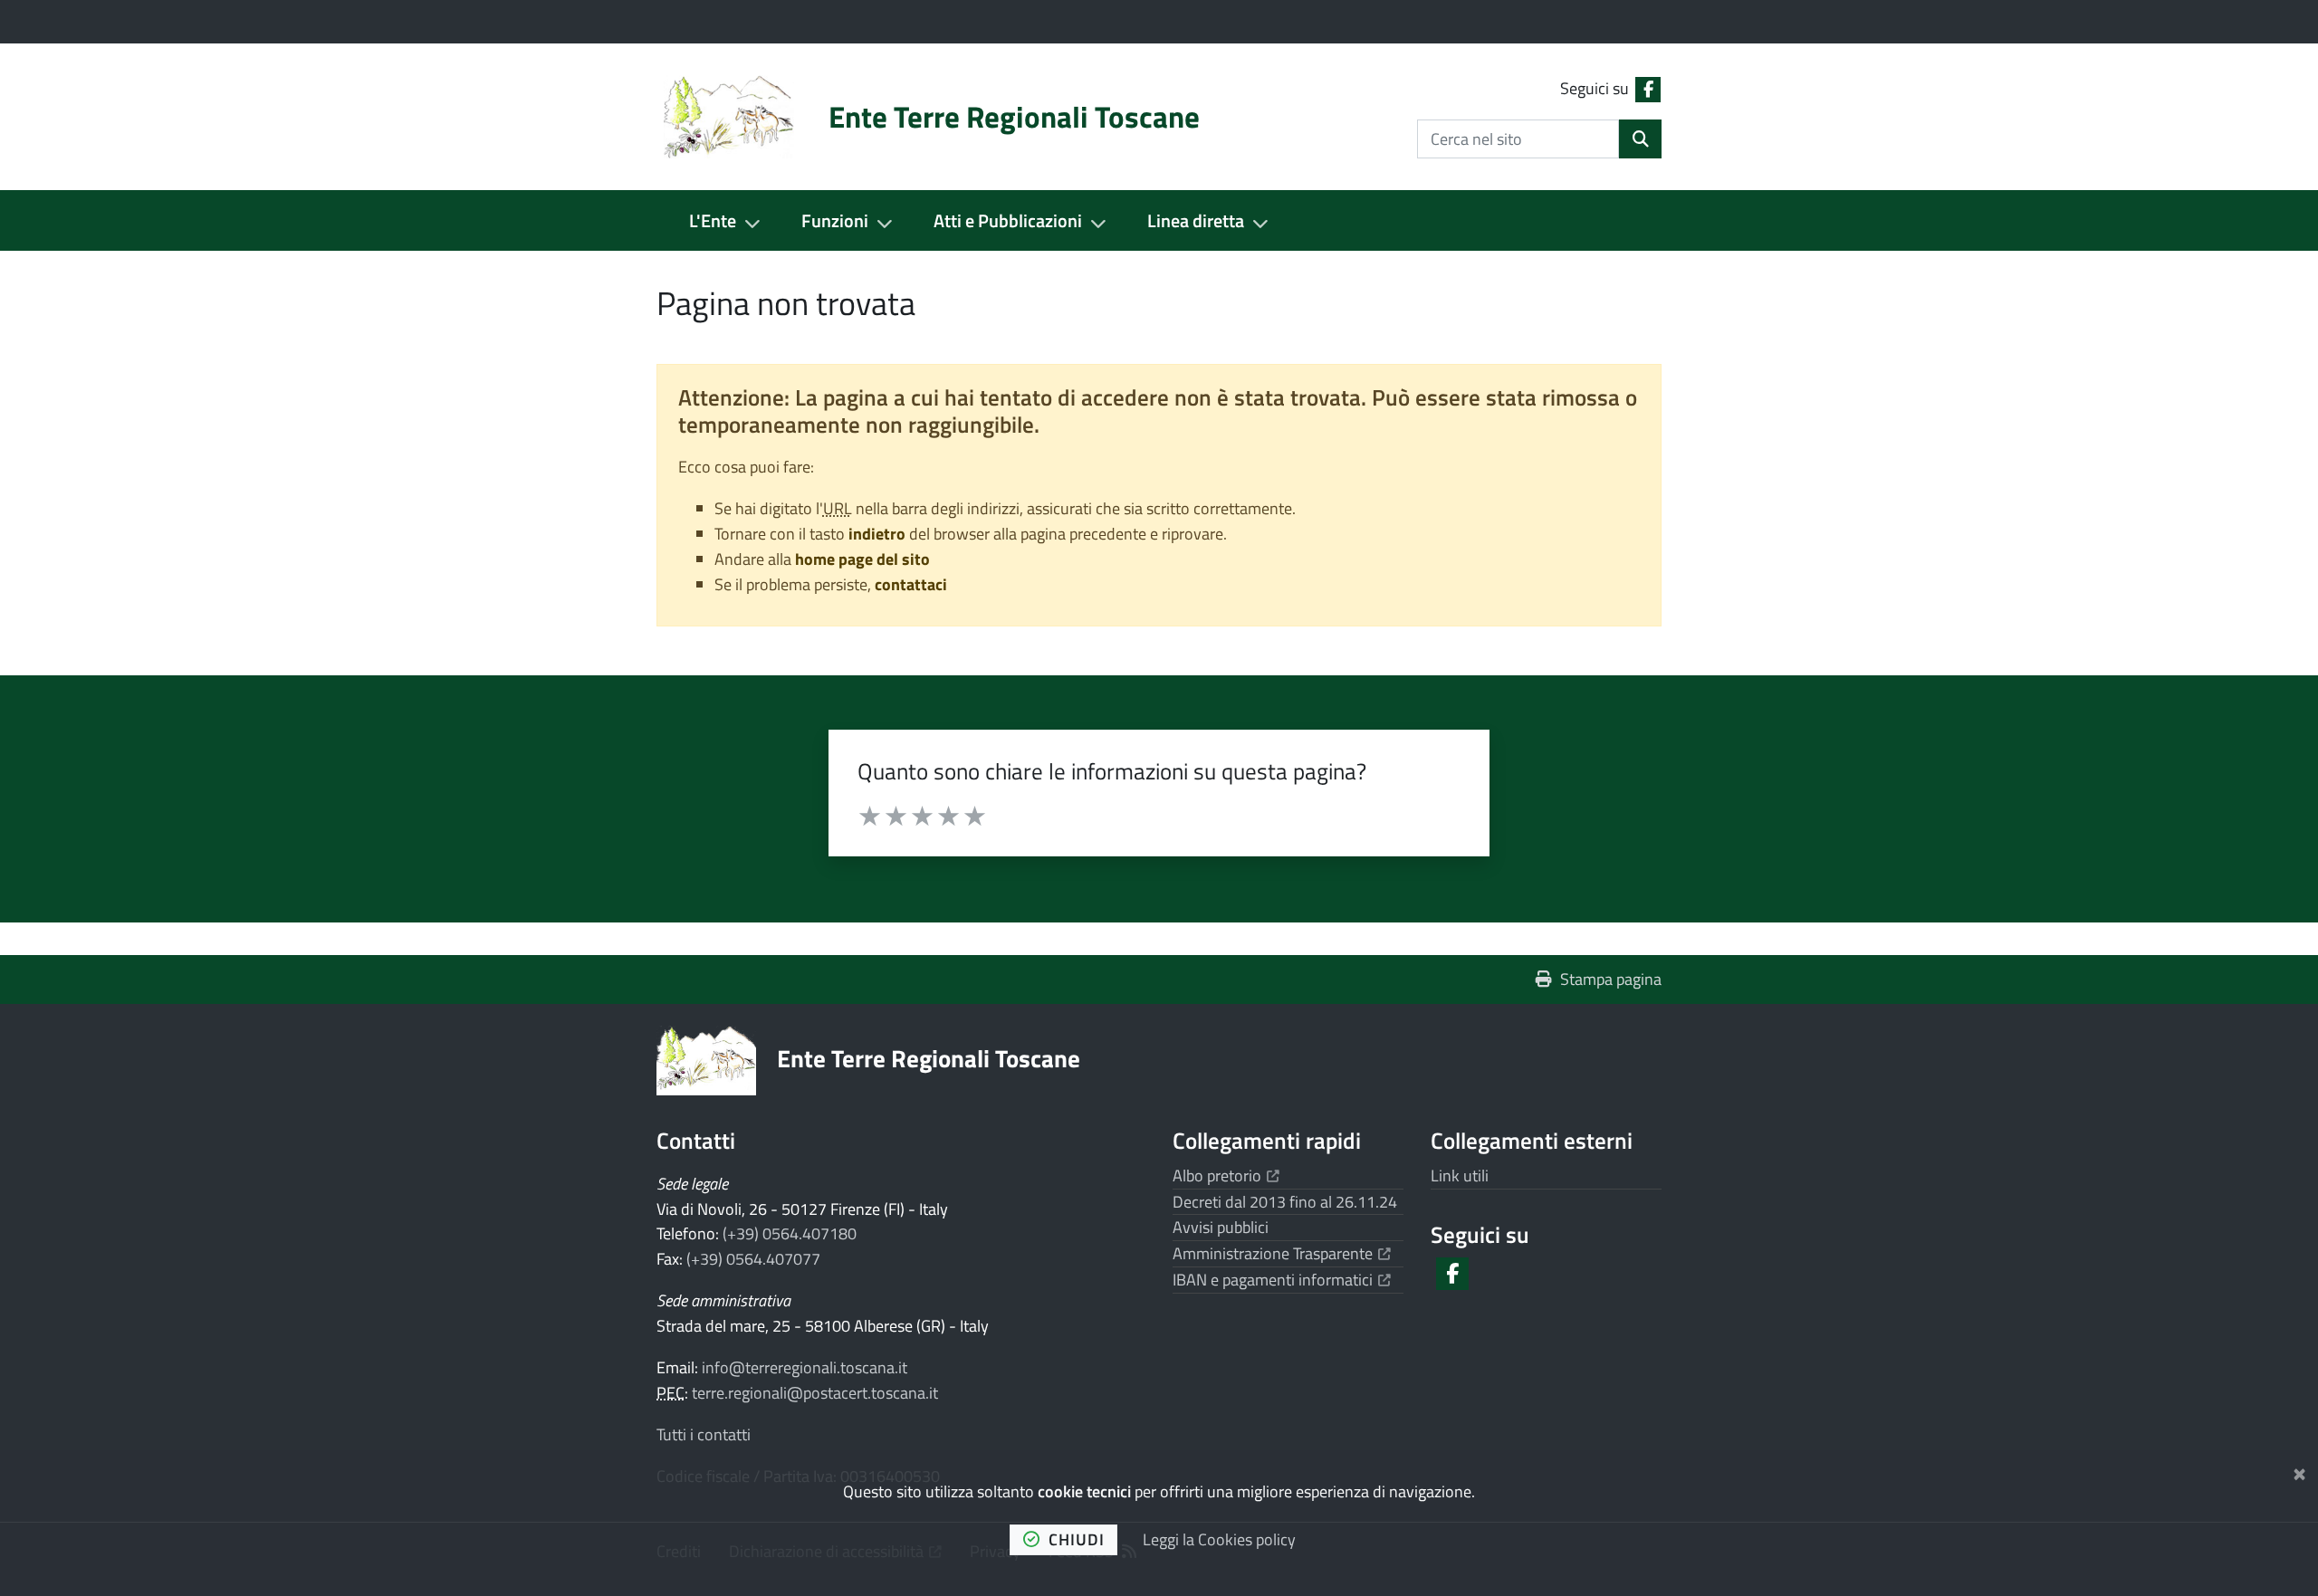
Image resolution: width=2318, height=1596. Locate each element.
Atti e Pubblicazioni (1008, 220)
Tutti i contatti (704, 1434)
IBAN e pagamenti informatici (1282, 1280)
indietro (877, 534)
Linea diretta (1196, 220)
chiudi (1077, 1539)
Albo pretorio (1226, 1175)
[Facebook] (1451, 1274)
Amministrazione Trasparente (1282, 1253)
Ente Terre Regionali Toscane (929, 1058)
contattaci (911, 584)
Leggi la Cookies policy (1219, 1539)
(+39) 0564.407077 (753, 1259)
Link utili (1460, 1175)
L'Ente (713, 220)
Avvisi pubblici (1221, 1227)
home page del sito (862, 559)
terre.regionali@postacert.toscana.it (815, 1393)
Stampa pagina (1611, 979)
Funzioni (835, 220)
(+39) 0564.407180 (790, 1233)
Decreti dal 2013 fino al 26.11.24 (1285, 1202)
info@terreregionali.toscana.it (805, 1367)
